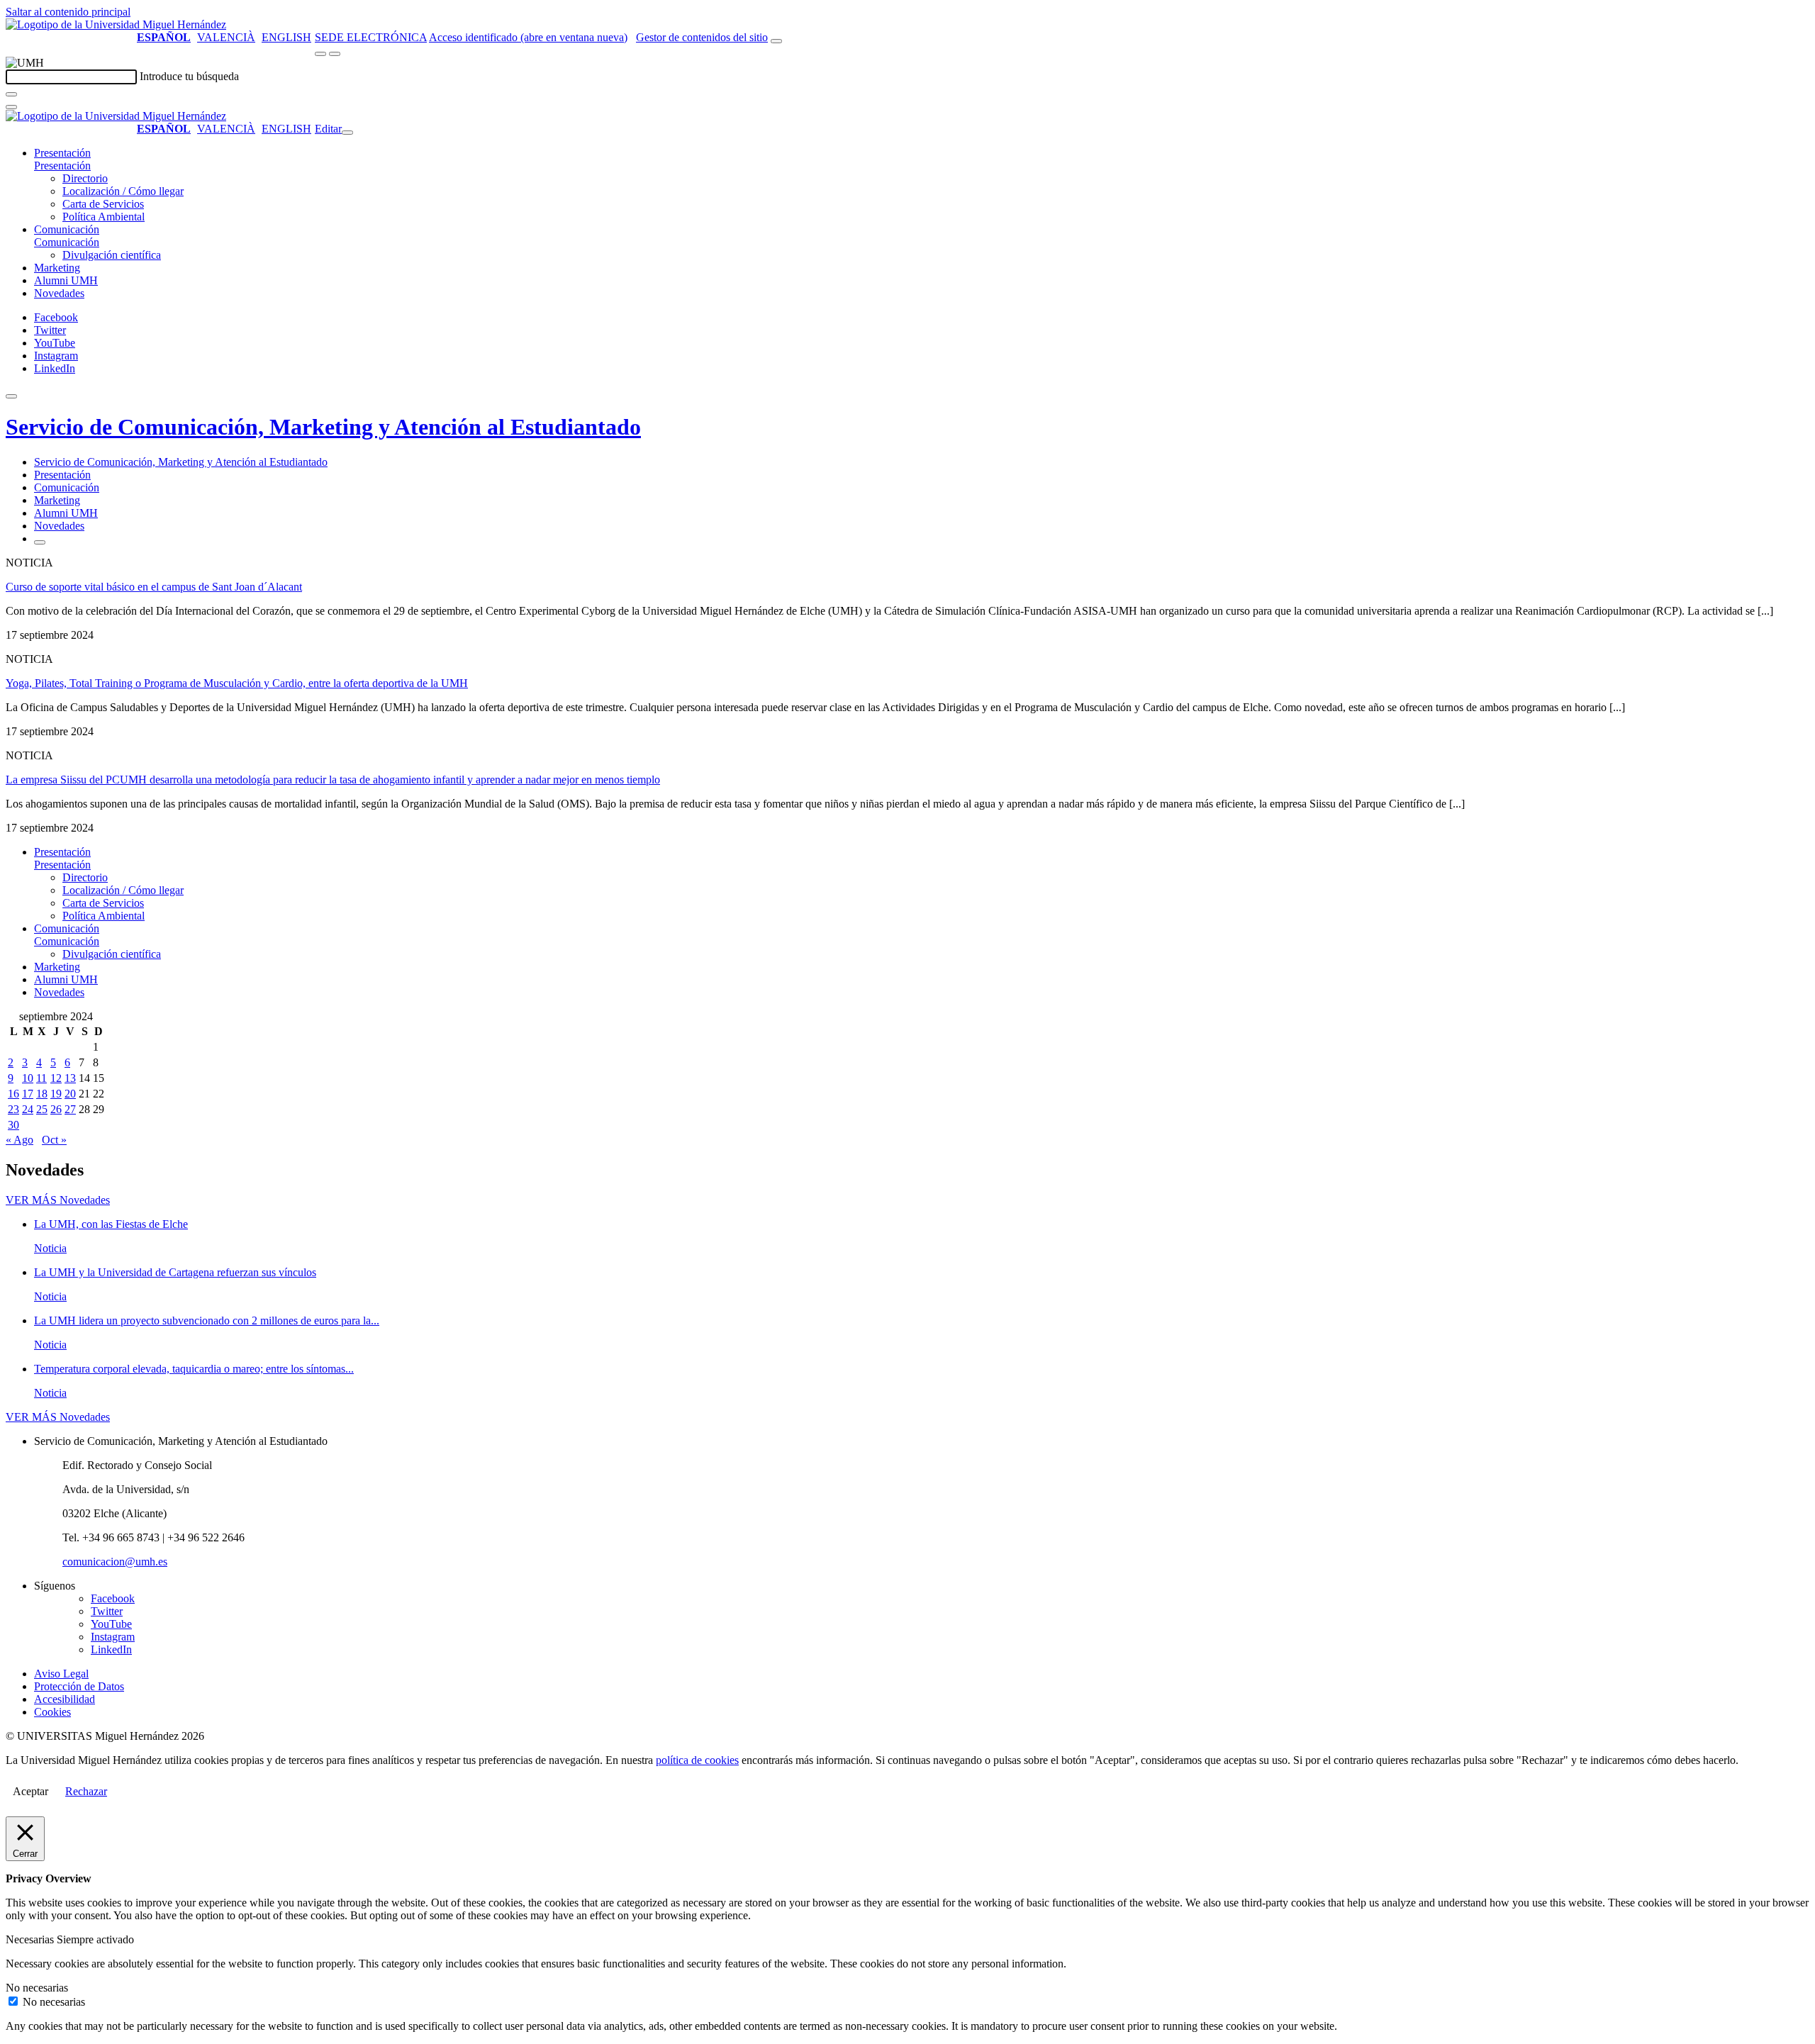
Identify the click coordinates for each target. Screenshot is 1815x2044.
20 (70, 1094)
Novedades (59, 293)
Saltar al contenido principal (68, 12)
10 (28, 1078)
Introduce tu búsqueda (189, 76)
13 (70, 1078)
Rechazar (86, 1791)
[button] (62, 166)
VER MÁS (58, 1200)
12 (56, 1078)
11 (41, 1078)
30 (13, 1125)
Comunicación (67, 229)
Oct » (54, 1140)
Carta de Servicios (103, 204)
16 (13, 1094)
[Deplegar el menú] (40, 542)
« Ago (19, 1140)
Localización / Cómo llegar (123, 191)
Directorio (85, 178)
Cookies (52, 1712)
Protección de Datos (79, 1686)
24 (28, 1109)
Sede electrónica (371, 37)
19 (56, 1094)
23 (13, 1109)
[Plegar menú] (347, 133)
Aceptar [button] (30, 1791)
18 (42, 1094)
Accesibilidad (65, 1699)
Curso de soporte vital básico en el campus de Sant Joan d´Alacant (154, 587)
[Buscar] (11, 94)
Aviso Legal (61, 1674)
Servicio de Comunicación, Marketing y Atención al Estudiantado (323, 427)
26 (56, 1109)
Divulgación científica (112, 255)
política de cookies (697, 1760)
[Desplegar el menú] (335, 54)
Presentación (62, 153)
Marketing (57, 268)
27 (70, 1109)
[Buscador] (776, 41)
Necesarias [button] (31, 1939)
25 (42, 1109)
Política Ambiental (104, 217)
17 (28, 1094)
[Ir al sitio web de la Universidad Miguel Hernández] (116, 24)
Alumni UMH (66, 280)
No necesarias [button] (37, 1988)
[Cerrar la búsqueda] (11, 107)
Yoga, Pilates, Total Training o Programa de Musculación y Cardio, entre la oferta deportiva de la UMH (237, 683)
